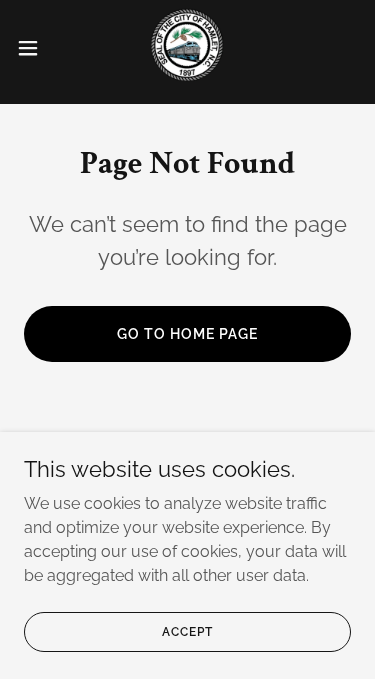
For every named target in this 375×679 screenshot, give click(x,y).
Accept (187, 631)
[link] (187, 48)
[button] (35, 48)
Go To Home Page (187, 334)
